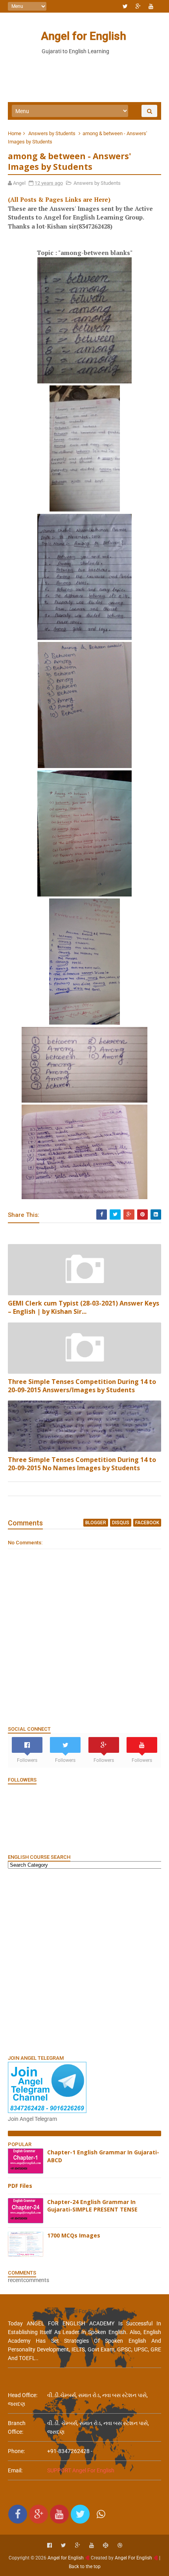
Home (15, 133)
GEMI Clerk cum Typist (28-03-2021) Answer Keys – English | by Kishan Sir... (84, 1307)
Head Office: (23, 2395)
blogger (96, 1523)
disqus (121, 1523)
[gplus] (138, 6)
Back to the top (85, 2567)
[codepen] (106, 2545)
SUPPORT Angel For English (81, 2470)
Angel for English (84, 36)
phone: (16, 2451)
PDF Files (20, 2186)
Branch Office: (17, 2427)
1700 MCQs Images (74, 2235)
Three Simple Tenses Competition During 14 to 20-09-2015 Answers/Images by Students (82, 1386)
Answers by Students (52, 133)
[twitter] (125, 6)
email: (15, 2470)
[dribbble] (120, 2545)
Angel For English (133, 2558)
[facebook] (50, 2545)
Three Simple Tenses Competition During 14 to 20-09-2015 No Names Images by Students (82, 1464)
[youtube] (151, 6)
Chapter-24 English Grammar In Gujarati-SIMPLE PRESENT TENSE (92, 2206)
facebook (147, 1523)
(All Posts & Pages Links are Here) (59, 199)
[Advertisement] (84, 1961)
